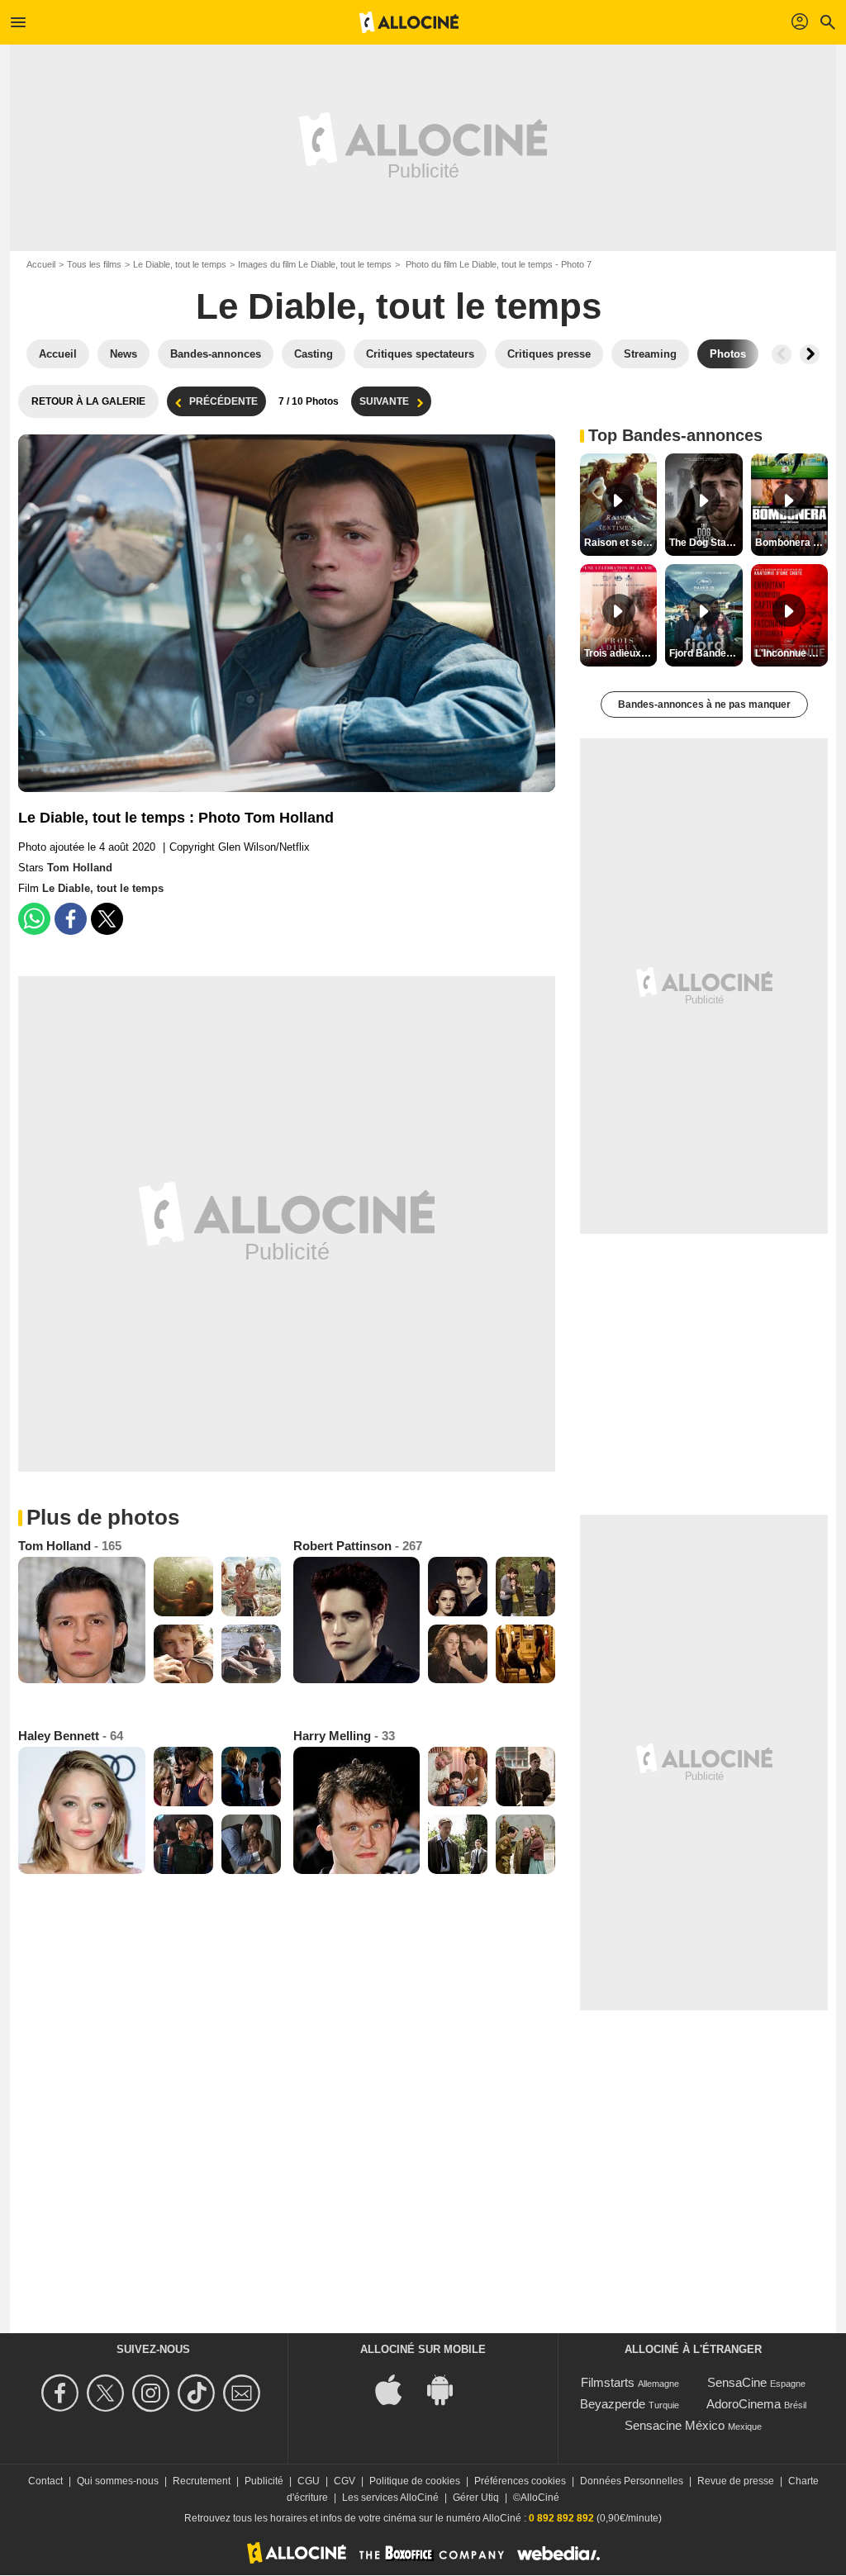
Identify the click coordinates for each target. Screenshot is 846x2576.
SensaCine (737, 2382)
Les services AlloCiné (390, 2498)
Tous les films (94, 264)
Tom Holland (80, 868)
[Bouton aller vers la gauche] (782, 354)
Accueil (41, 264)
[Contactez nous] (244, 2393)
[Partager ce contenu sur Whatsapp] (34, 919)
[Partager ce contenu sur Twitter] (107, 919)
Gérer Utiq (476, 2498)
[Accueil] (409, 22)
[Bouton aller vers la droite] (810, 354)
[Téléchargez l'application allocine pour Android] (449, 2389)
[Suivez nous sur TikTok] (199, 2393)
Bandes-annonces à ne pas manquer (704, 704)
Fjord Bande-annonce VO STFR (706, 653)
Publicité (264, 2481)
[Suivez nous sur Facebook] (62, 2393)
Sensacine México (675, 2425)
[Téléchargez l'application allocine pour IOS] (397, 2389)
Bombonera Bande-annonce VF (791, 543)
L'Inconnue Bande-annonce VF (791, 653)
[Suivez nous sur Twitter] (108, 2393)
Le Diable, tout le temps (180, 264)
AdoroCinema (744, 2404)
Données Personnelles (632, 2481)
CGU (309, 2481)
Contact (45, 2481)
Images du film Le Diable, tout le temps (315, 264)
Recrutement (202, 2481)
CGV (345, 2481)
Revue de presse (736, 2481)
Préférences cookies (520, 2481)
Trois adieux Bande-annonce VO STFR (620, 653)
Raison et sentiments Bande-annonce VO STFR (620, 543)
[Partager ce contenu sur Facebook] (71, 919)
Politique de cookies (415, 2481)
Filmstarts (608, 2382)
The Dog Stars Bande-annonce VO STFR (706, 543)
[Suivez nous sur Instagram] (153, 2393)
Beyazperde (613, 2404)
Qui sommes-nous (118, 2481)
